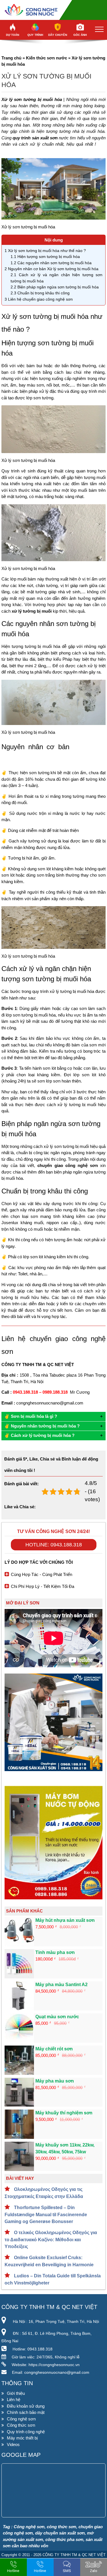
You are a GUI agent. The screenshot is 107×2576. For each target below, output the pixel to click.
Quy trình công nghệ (26, 2432)
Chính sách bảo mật (26, 2412)
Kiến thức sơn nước (47, 58)
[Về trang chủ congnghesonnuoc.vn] (53, 10)
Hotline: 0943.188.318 (54, 1545)
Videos (13, 2444)
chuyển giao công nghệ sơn (67, 1165)
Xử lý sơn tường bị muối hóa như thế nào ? (45, 251)
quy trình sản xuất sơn (35, 138)
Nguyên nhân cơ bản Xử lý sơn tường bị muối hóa (52, 269)
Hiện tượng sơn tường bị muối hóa (45, 257)
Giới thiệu (16, 2393)
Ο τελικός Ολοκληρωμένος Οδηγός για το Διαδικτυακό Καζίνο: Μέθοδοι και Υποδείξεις (51, 2240)
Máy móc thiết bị (22, 2438)
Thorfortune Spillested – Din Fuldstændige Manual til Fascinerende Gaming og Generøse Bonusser (46, 2215)
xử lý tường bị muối (32, 611)
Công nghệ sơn (21, 2419)
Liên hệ (14, 2400)
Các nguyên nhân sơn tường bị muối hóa (51, 263)
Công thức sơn (21, 2425)
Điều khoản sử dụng (26, 2406)
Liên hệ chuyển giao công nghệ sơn (39, 299)
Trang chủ (11, 58)
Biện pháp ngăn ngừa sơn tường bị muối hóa (55, 287)
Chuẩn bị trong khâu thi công (40, 293)
